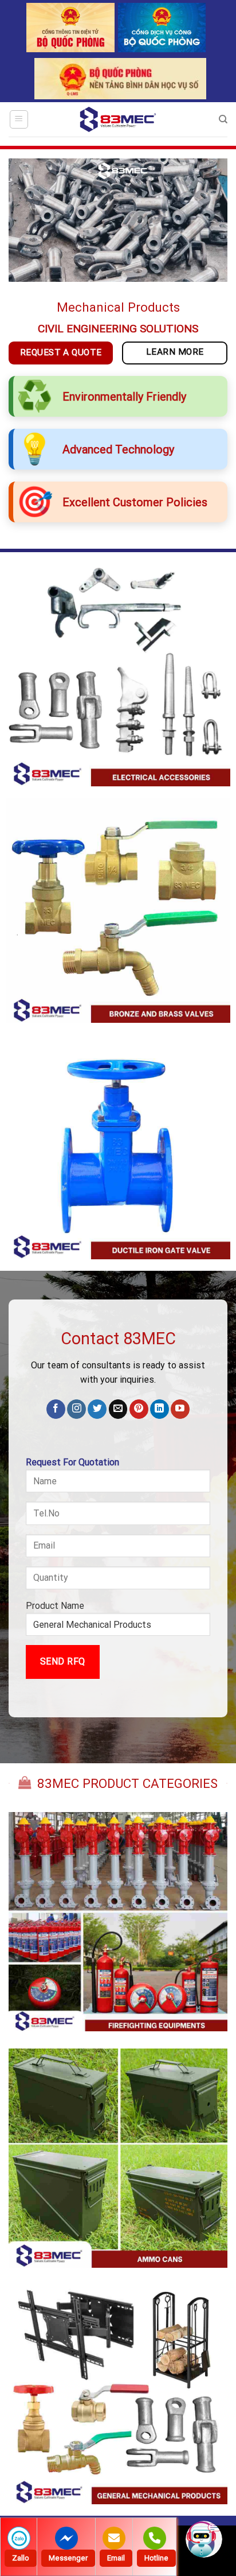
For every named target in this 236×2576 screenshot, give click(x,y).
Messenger (68, 2558)
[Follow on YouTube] (180, 1409)
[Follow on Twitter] (97, 1409)
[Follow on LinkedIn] (160, 1409)
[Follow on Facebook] (56, 1409)
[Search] (223, 119)
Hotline (156, 2558)
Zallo (21, 2558)
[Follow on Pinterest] (139, 1409)
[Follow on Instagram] (76, 1409)
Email (116, 2558)
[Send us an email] (118, 1409)
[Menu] (19, 119)
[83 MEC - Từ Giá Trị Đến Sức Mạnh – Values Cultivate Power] (118, 119)
